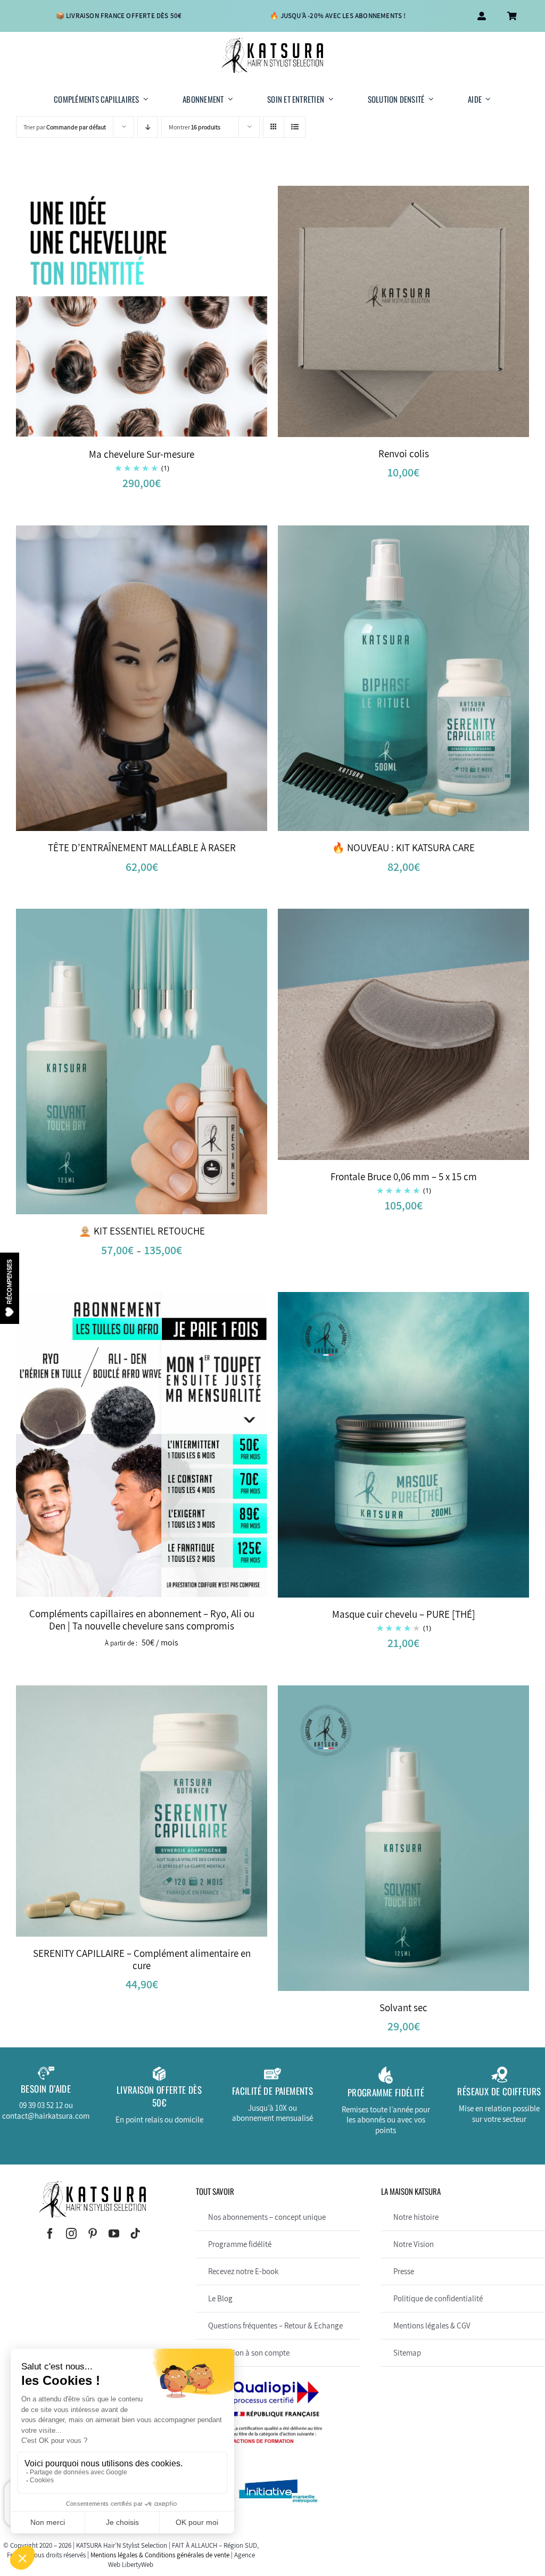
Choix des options (121, 1064)
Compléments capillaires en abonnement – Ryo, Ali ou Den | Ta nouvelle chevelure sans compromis (142, 1620)
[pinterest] (93, 2234)
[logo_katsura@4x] (272, 42)
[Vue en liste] (295, 127)
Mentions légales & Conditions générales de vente (160, 2555)
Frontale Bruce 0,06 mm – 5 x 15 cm (404, 1176)
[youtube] (114, 2234)
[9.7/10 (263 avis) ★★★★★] (40, 2549)
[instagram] (71, 2234)
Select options (121, 314)
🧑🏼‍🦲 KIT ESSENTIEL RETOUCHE (142, 1231)
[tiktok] (135, 2234)
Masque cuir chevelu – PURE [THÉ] (404, 1614)
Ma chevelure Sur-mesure (142, 454)
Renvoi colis (404, 454)
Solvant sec (403, 2007)
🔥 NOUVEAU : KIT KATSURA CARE (403, 847)
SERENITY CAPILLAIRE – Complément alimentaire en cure (142, 1959)
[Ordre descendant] (148, 127)
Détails (176, 314)
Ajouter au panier (383, 313)
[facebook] (50, 2234)
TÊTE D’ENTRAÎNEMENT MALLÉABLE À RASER (142, 847)
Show (10, 1288)
